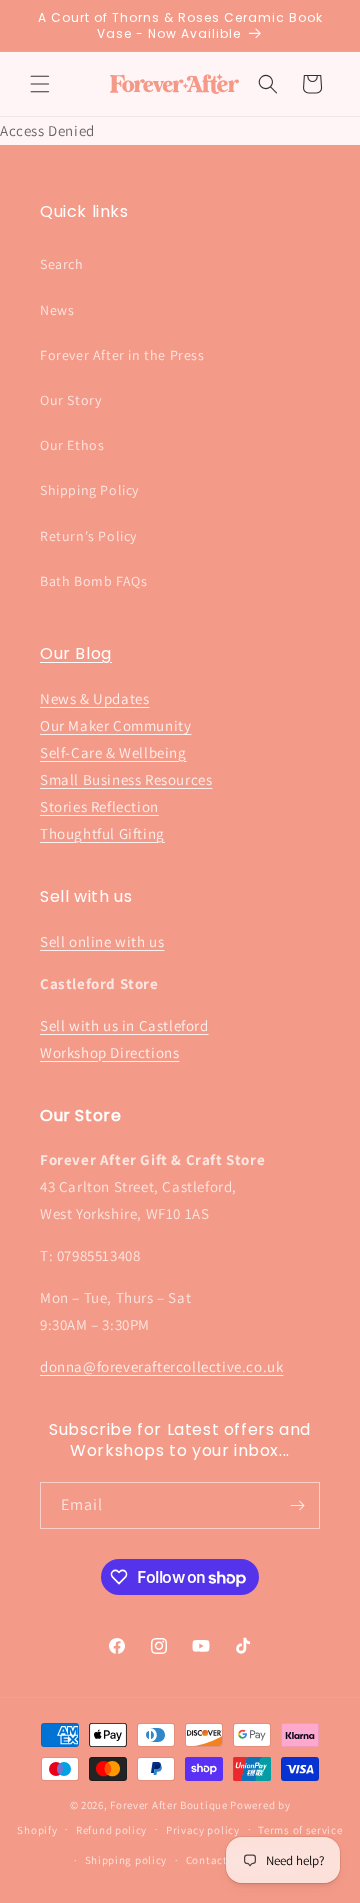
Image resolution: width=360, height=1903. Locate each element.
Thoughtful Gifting (102, 833)
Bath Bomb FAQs (93, 581)
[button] (40, 84)
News (57, 310)
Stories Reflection (99, 806)
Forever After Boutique (168, 1805)
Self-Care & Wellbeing (113, 752)
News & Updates (94, 698)
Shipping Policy (89, 490)
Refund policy (111, 1830)
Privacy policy (203, 1830)
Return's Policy (88, 536)
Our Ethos (72, 445)
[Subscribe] (297, 1505)
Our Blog (76, 653)
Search (62, 264)
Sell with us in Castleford (124, 1025)
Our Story (70, 400)
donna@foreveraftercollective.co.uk (161, 1366)
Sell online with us (102, 941)
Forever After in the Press (122, 355)
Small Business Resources (126, 779)
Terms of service (300, 1830)
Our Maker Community (115, 725)
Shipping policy (126, 1860)
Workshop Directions (109, 1052)
